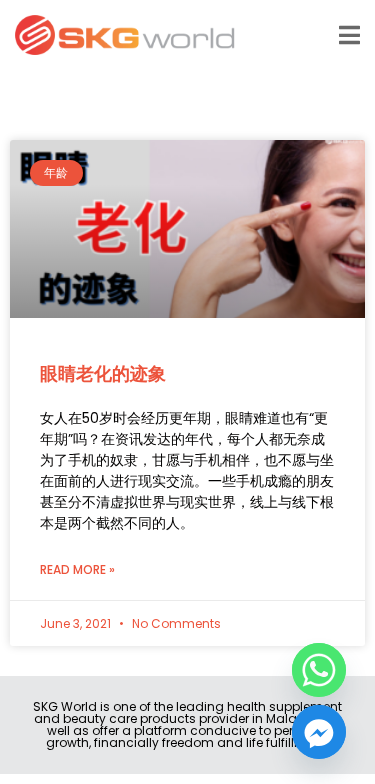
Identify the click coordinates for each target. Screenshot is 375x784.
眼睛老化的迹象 (103, 373)
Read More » (77, 569)
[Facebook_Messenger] (319, 732)
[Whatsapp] (319, 670)
